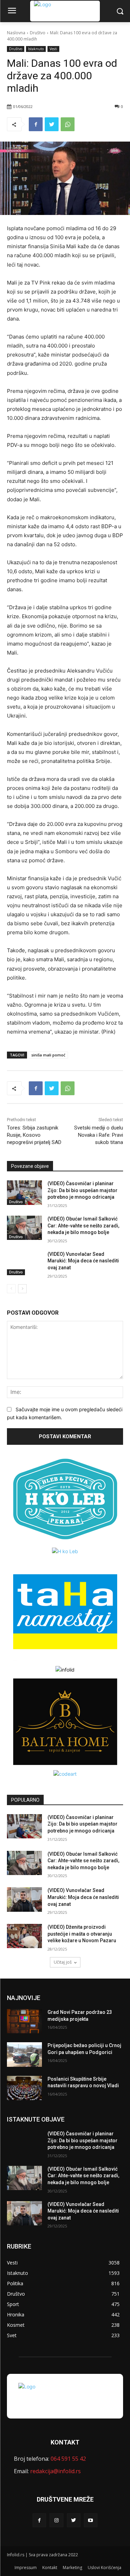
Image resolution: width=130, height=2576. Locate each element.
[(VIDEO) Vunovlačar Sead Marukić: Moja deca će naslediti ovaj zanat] (24, 1263)
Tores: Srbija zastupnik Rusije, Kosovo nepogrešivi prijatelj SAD (34, 1135)
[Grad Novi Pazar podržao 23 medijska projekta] (24, 2021)
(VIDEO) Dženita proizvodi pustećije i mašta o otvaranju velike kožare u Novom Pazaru (82, 1934)
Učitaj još (63, 1962)
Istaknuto (36, 49)
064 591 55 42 (68, 2459)
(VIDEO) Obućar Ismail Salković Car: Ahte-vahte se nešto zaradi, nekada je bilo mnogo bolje (83, 1226)
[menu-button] (12, 11)
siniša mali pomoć (48, 1055)
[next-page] (22, 1289)
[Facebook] (36, 124)
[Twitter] (52, 124)
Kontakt (50, 2568)
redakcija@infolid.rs (55, 2471)
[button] (120, 11)
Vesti (53, 49)
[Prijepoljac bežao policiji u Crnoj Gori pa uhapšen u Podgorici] (24, 2054)
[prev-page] (11, 1289)
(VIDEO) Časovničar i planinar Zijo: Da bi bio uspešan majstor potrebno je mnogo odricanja (83, 1190)
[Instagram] (56, 2520)
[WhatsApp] (68, 124)
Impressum (26, 2568)
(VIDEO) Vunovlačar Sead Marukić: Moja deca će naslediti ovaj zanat (83, 1261)
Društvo (38, 33)
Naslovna (16, 33)
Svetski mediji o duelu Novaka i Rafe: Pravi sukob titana (99, 1135)
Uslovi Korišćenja (105, 2568)
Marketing (72, 2568)
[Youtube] (91, 2520)
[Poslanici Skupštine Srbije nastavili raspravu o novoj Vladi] (24, 2088)
